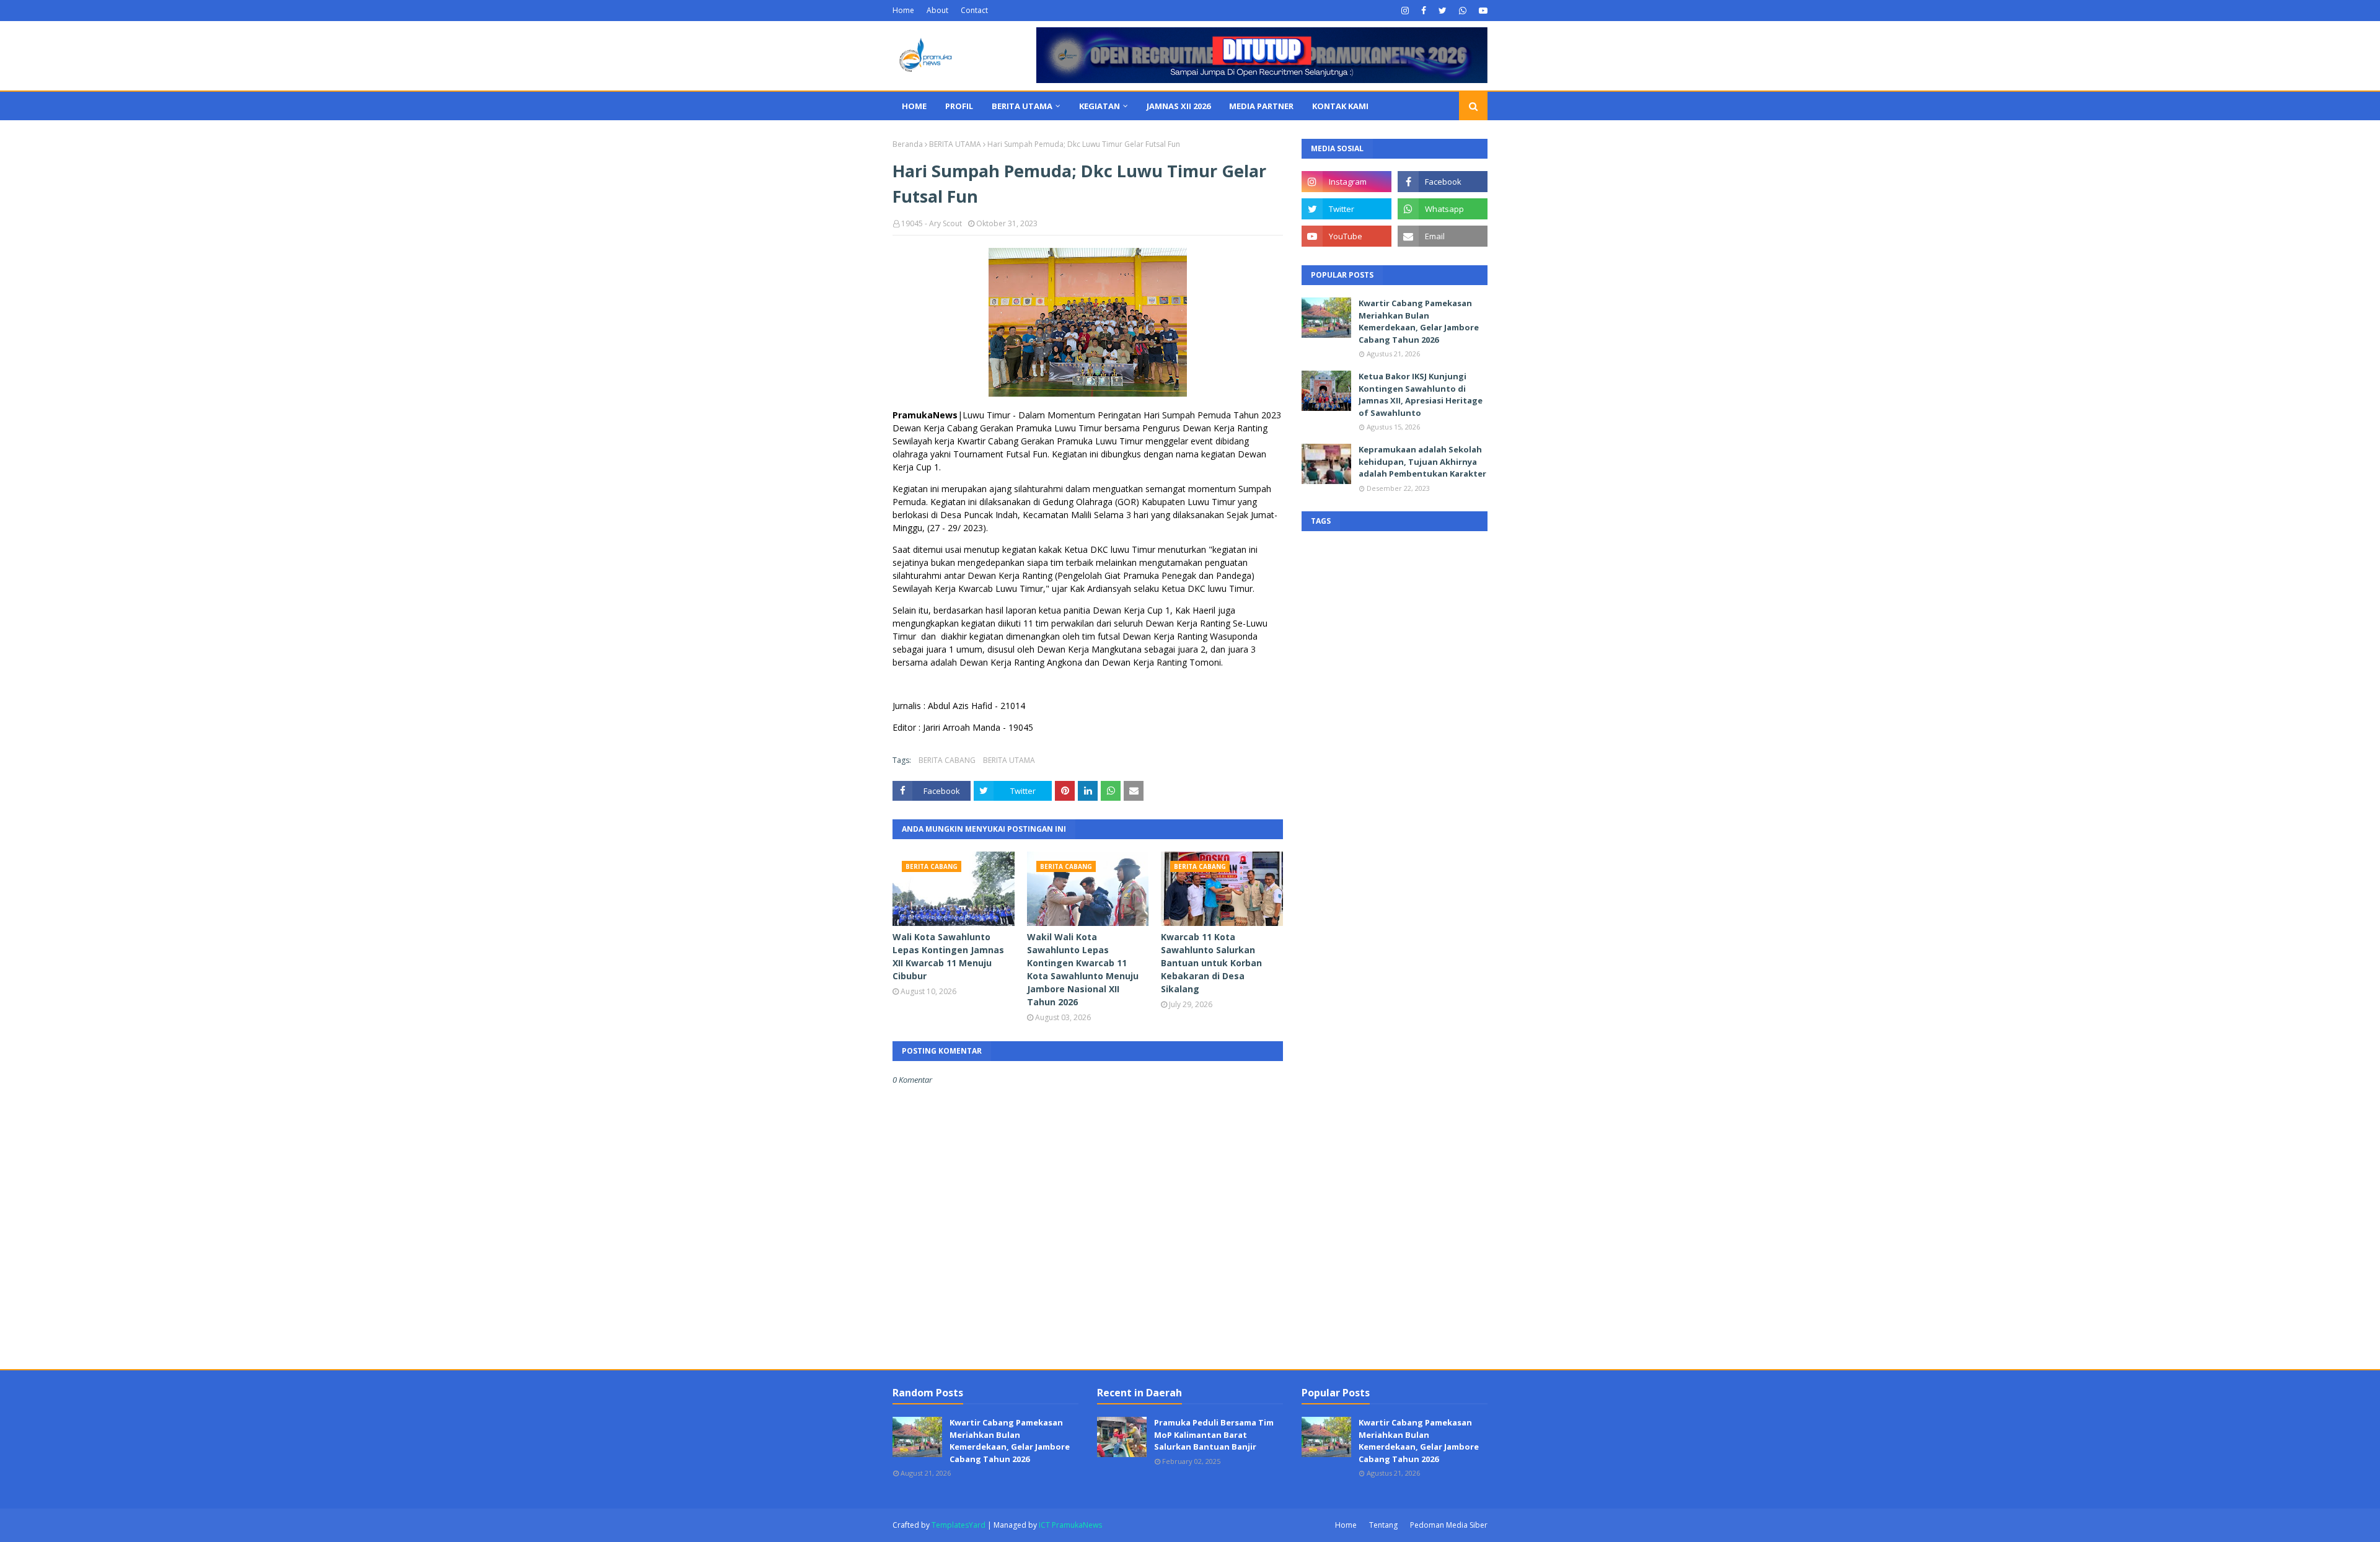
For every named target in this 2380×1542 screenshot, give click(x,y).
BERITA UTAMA (955, 144)
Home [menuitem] (914, 106)
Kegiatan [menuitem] (1100, 106)
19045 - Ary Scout (932, 223)
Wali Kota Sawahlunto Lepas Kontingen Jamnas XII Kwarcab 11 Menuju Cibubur (948, 956)
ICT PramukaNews (1070, 1525)
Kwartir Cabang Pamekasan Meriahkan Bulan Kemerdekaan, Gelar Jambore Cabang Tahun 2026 (1419, 321)
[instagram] (1405, 11)
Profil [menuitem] (959, 106)
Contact (974, 10)
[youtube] (1482, 11)
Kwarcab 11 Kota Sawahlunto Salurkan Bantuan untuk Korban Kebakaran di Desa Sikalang (1211, 963)
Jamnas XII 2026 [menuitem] (1179, 106)
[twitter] (1443, 11)
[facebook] (1424, 11)
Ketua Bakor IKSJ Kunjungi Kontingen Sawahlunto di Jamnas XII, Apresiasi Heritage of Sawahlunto (1421, 394)
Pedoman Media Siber (1449, 1525)
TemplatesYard (959, 1525)
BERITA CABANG (947, 760)
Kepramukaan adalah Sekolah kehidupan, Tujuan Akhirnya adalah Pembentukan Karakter (1422, 461)
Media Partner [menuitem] (1261, 106)
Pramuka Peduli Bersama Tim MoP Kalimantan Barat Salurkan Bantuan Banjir (1214, 1434)
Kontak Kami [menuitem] (1340, 106)
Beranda (908, 144)
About (937, 10)
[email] (1443, 236)
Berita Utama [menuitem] (1022, 106)
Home (903, 10)
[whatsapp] (1463, 11)
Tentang (1383, 1525)
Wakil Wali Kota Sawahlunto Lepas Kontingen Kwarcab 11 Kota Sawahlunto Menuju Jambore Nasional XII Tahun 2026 (1083, 969)
